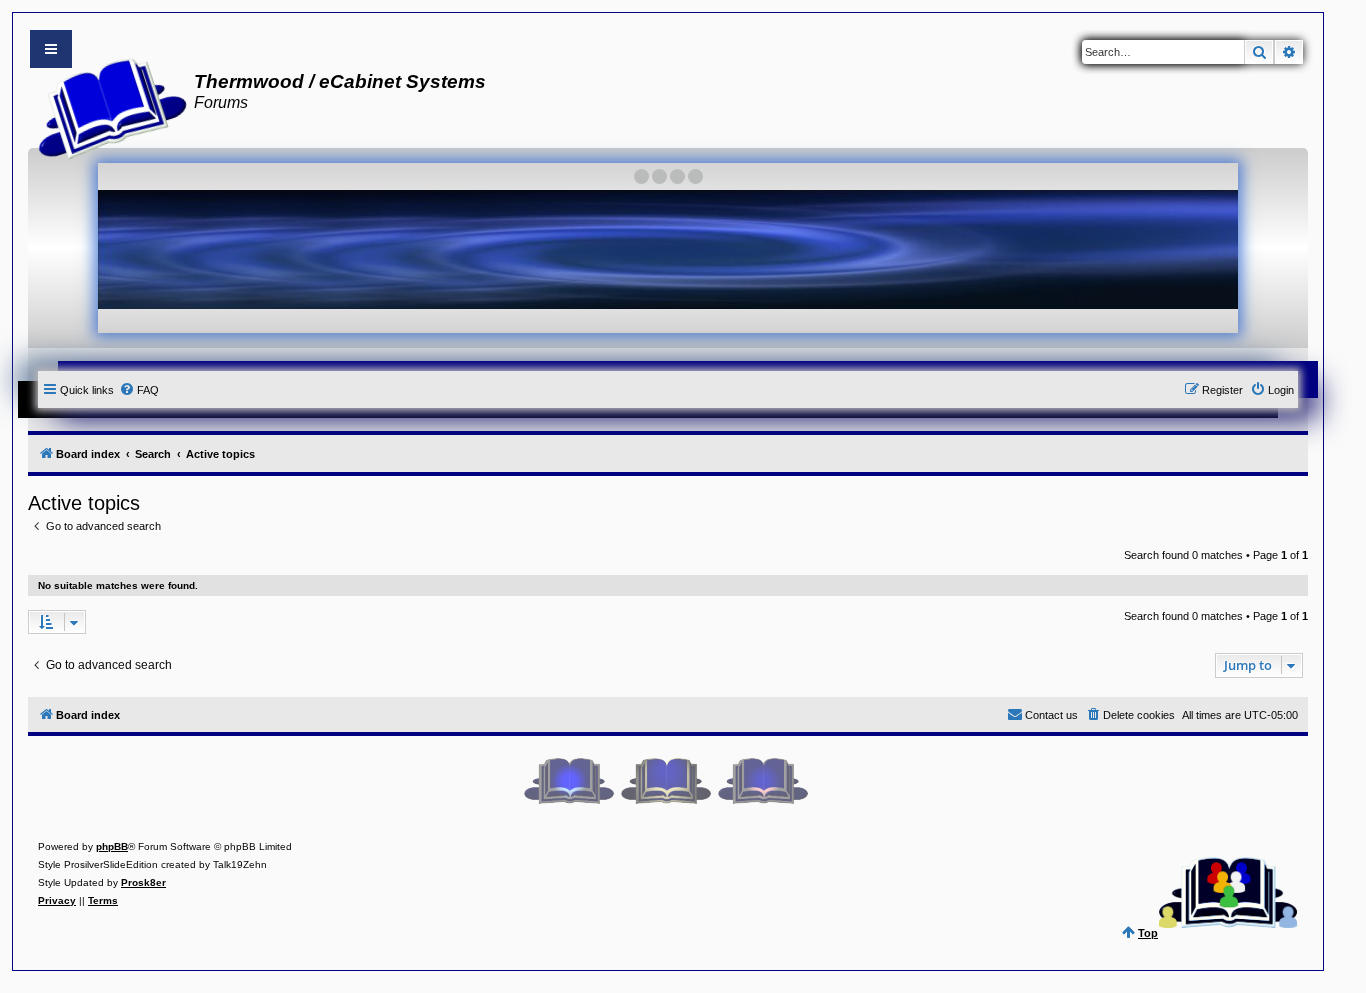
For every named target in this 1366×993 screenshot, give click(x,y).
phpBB (112, 846)
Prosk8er (143, 882)
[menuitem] (139, 390)
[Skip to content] (51, 49)
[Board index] (106, 106)
